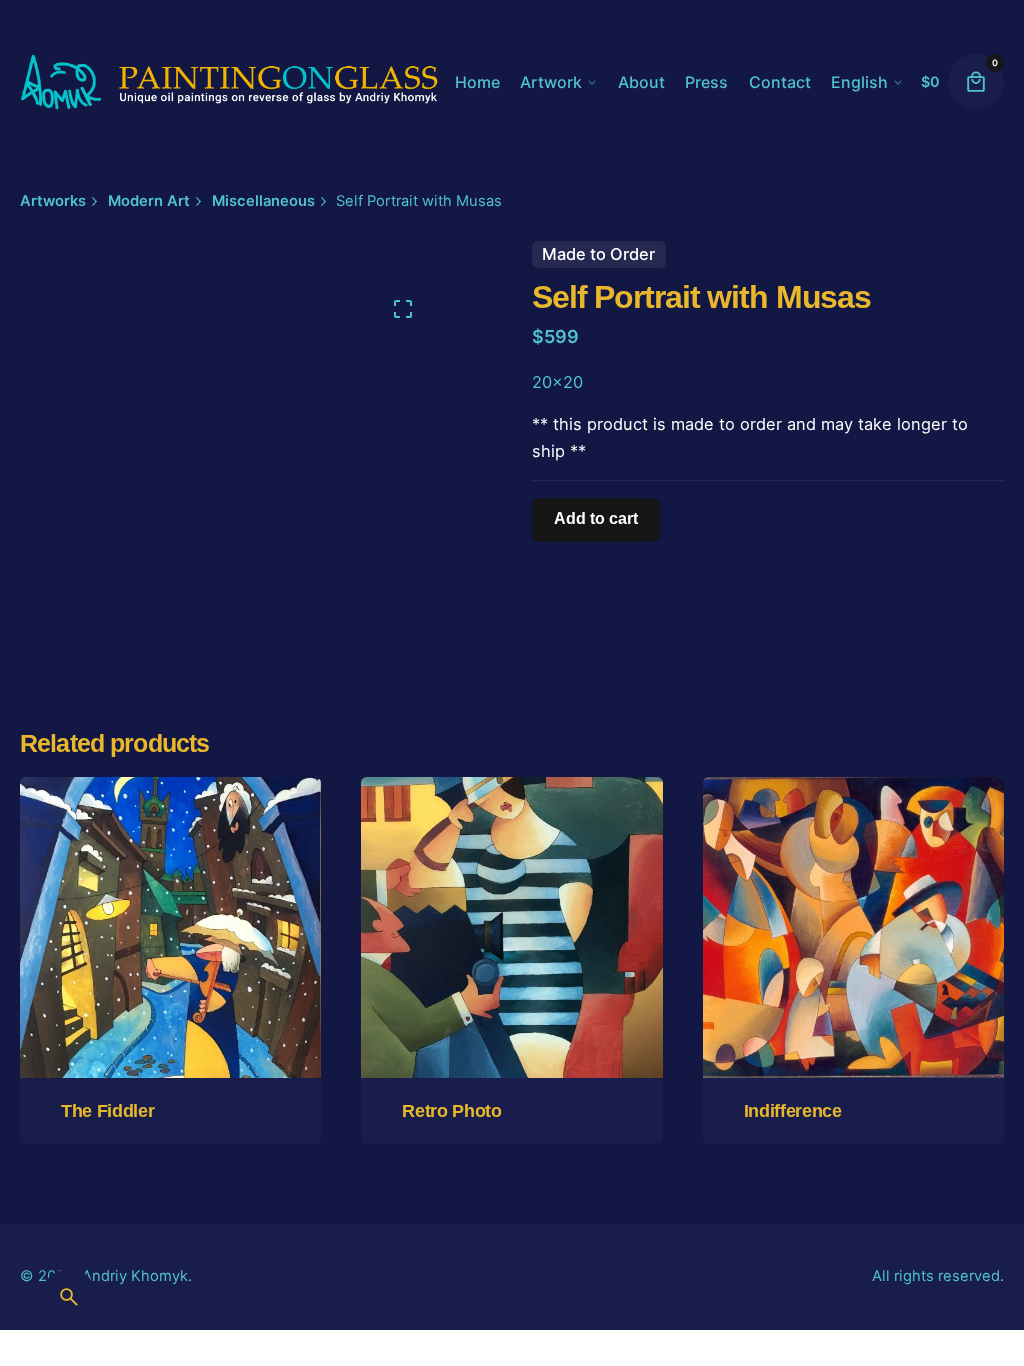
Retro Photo (451, 1111)
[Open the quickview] (89, 842)
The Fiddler (107, 1111)
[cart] (976, 82)
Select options (170, 1025)
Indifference (793, 1111)
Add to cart (512, 1025)
